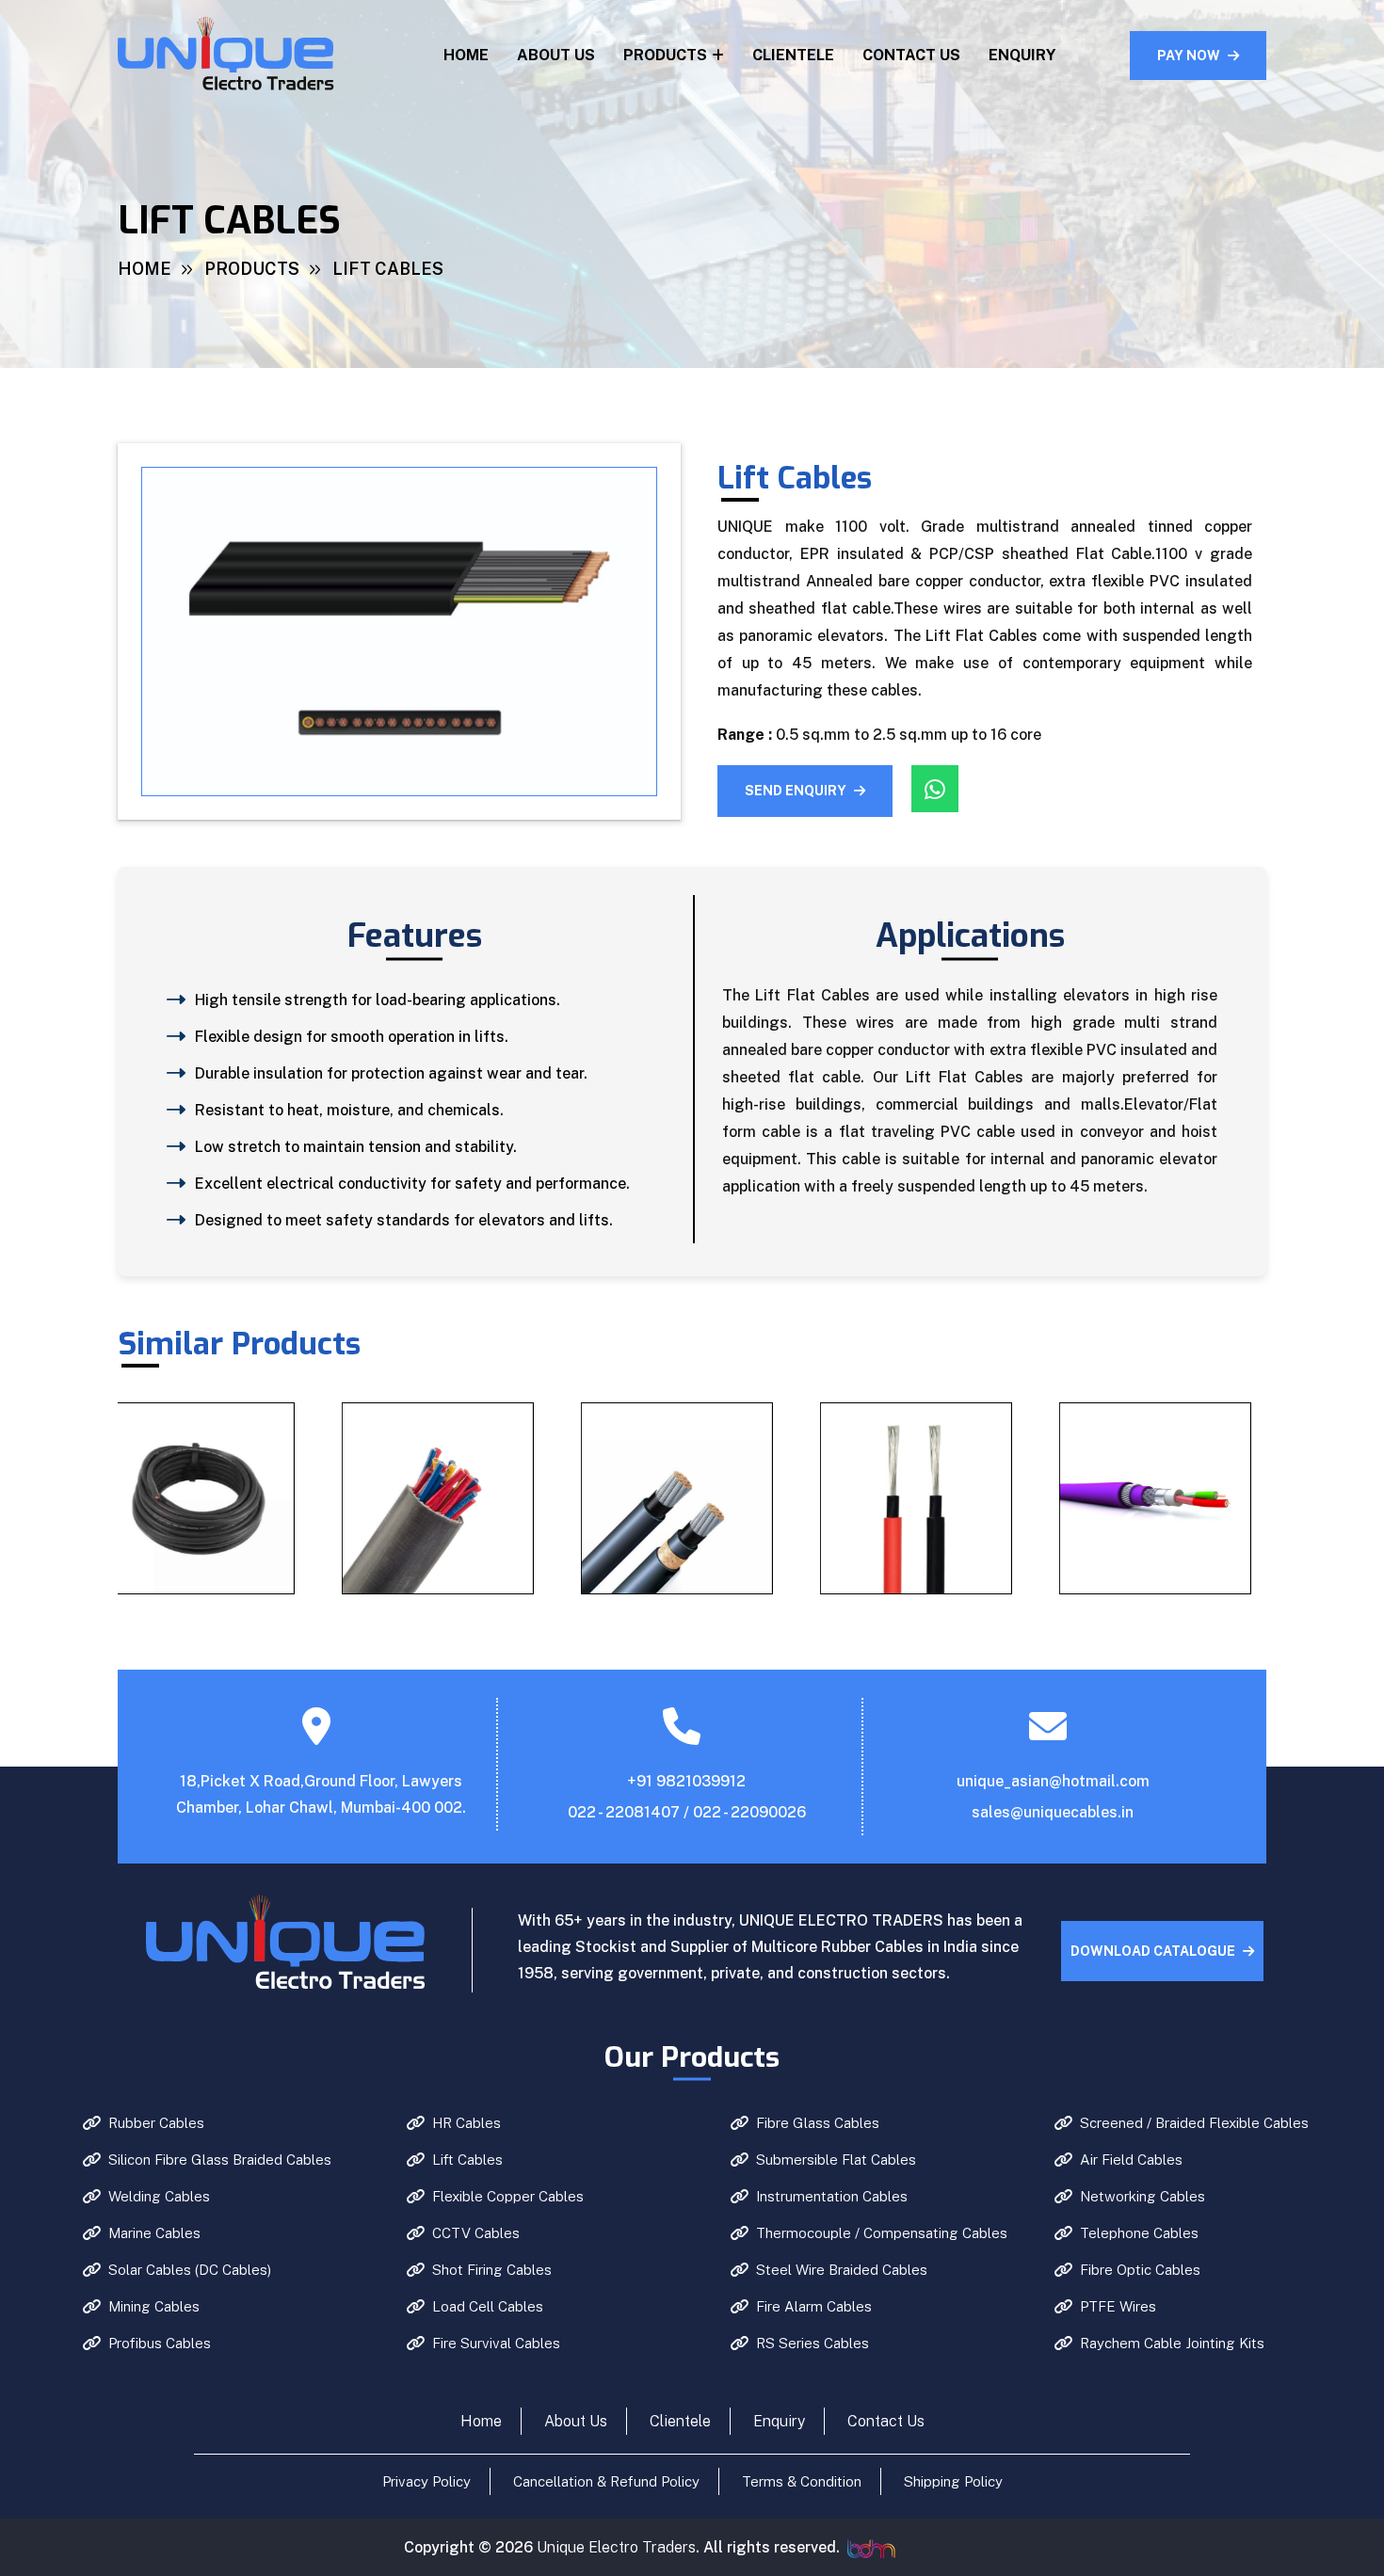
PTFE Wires (1118, 2306)
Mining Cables (154, 2306)
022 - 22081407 (624, 1812)
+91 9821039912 (686, 1781)
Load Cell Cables (488, 2306)
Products (665, 55)
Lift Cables (467, 2160)
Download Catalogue (1153, 1951)
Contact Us (911, 55)
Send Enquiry (796, 791)
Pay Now (1189, 56)
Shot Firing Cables (492, 2270)
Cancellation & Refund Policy (606, 2481)
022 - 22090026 (749, 1812)
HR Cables (467, 2123)
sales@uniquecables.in (1053, 1812)
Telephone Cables (1139, 2233)
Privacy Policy (426, 2481)
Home (466, 55)
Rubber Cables (156, 2123)
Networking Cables (1143, 2196)
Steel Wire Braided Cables (842, 2270)
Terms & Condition (802, 2481)
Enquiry (1022, 55)
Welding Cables (159, 2196)
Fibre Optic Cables (1140, 2270)
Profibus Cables (160, 2343)
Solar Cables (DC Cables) (190, 2270)
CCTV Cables (476, 2233)
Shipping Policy (953, 2481)
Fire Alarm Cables (814, 2306)
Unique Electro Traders (616, 2547)
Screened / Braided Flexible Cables (1194, 2123)
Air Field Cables (1131, 2160)
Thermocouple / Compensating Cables (882, 2233)
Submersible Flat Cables (836, 2160)
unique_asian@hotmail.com (1053, 1781)
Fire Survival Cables (496, 2343)
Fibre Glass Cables (818, 2123)
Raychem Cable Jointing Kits (1172, 2343)
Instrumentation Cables (832, 2196)
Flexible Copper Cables (508, 2196)
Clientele (793, 55)
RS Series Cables (813, 2343)
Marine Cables (154, 2233)
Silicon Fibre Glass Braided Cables (220, 2160)
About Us (556, 55)
